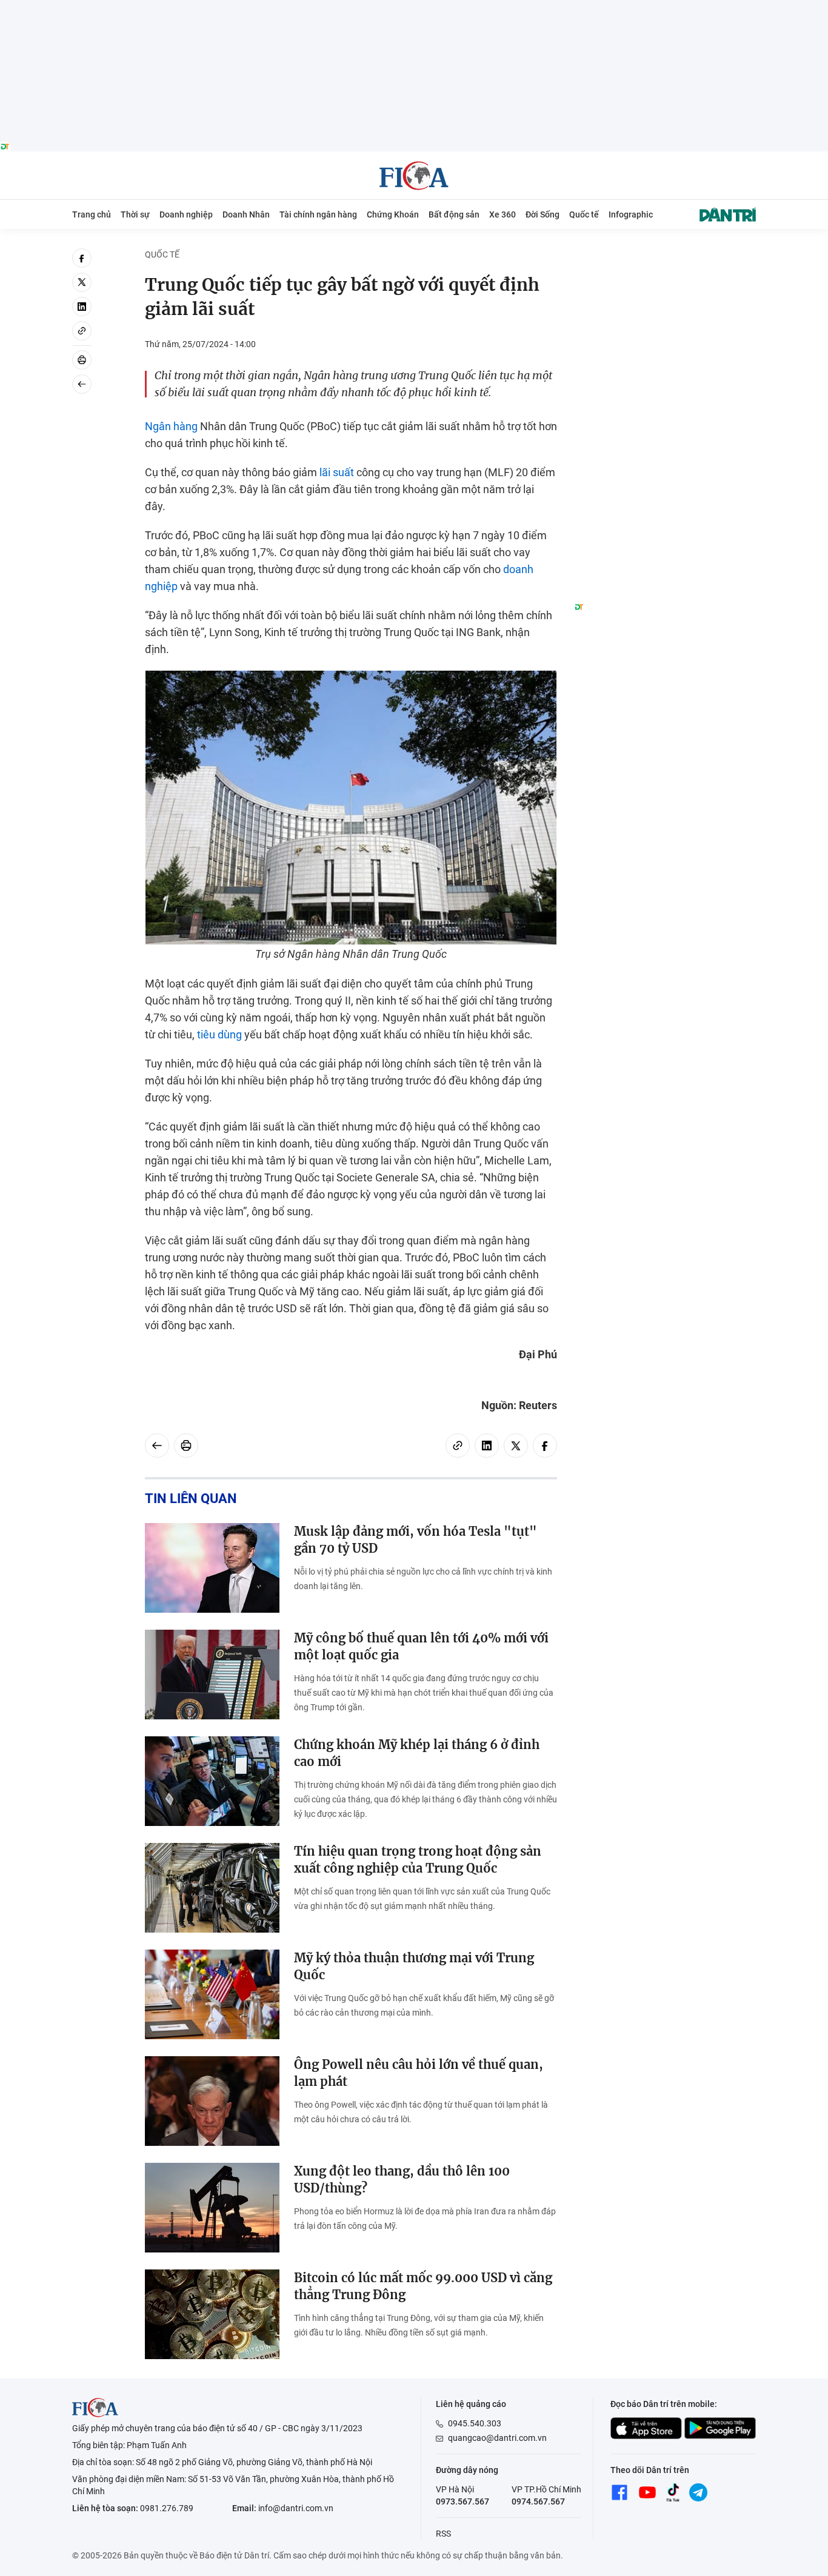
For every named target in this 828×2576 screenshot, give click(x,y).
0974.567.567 (538, 2501)
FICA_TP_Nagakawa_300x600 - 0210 (665, 255)
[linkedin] (82, 307)
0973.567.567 (462, 2501)
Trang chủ (92, 214)
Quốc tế (584, 214)
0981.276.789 (167, 2508)
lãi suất (337, 472)
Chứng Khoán (393, 214)
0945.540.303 (475, 2423)
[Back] (82, 384)
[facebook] (82, 258)
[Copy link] (82, 331)
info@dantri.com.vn (296, 2508)
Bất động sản (454, 214)
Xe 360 (502, 214)
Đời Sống (543, 214)
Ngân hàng (171, 426)
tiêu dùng (219, 1034)
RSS (443, 2534)
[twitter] (82, 282)
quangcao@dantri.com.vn (497, 2438)
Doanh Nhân (246, 214)
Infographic (631, 214)
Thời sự (135, 214)
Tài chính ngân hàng (318, 214)
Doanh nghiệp (186, 214)
